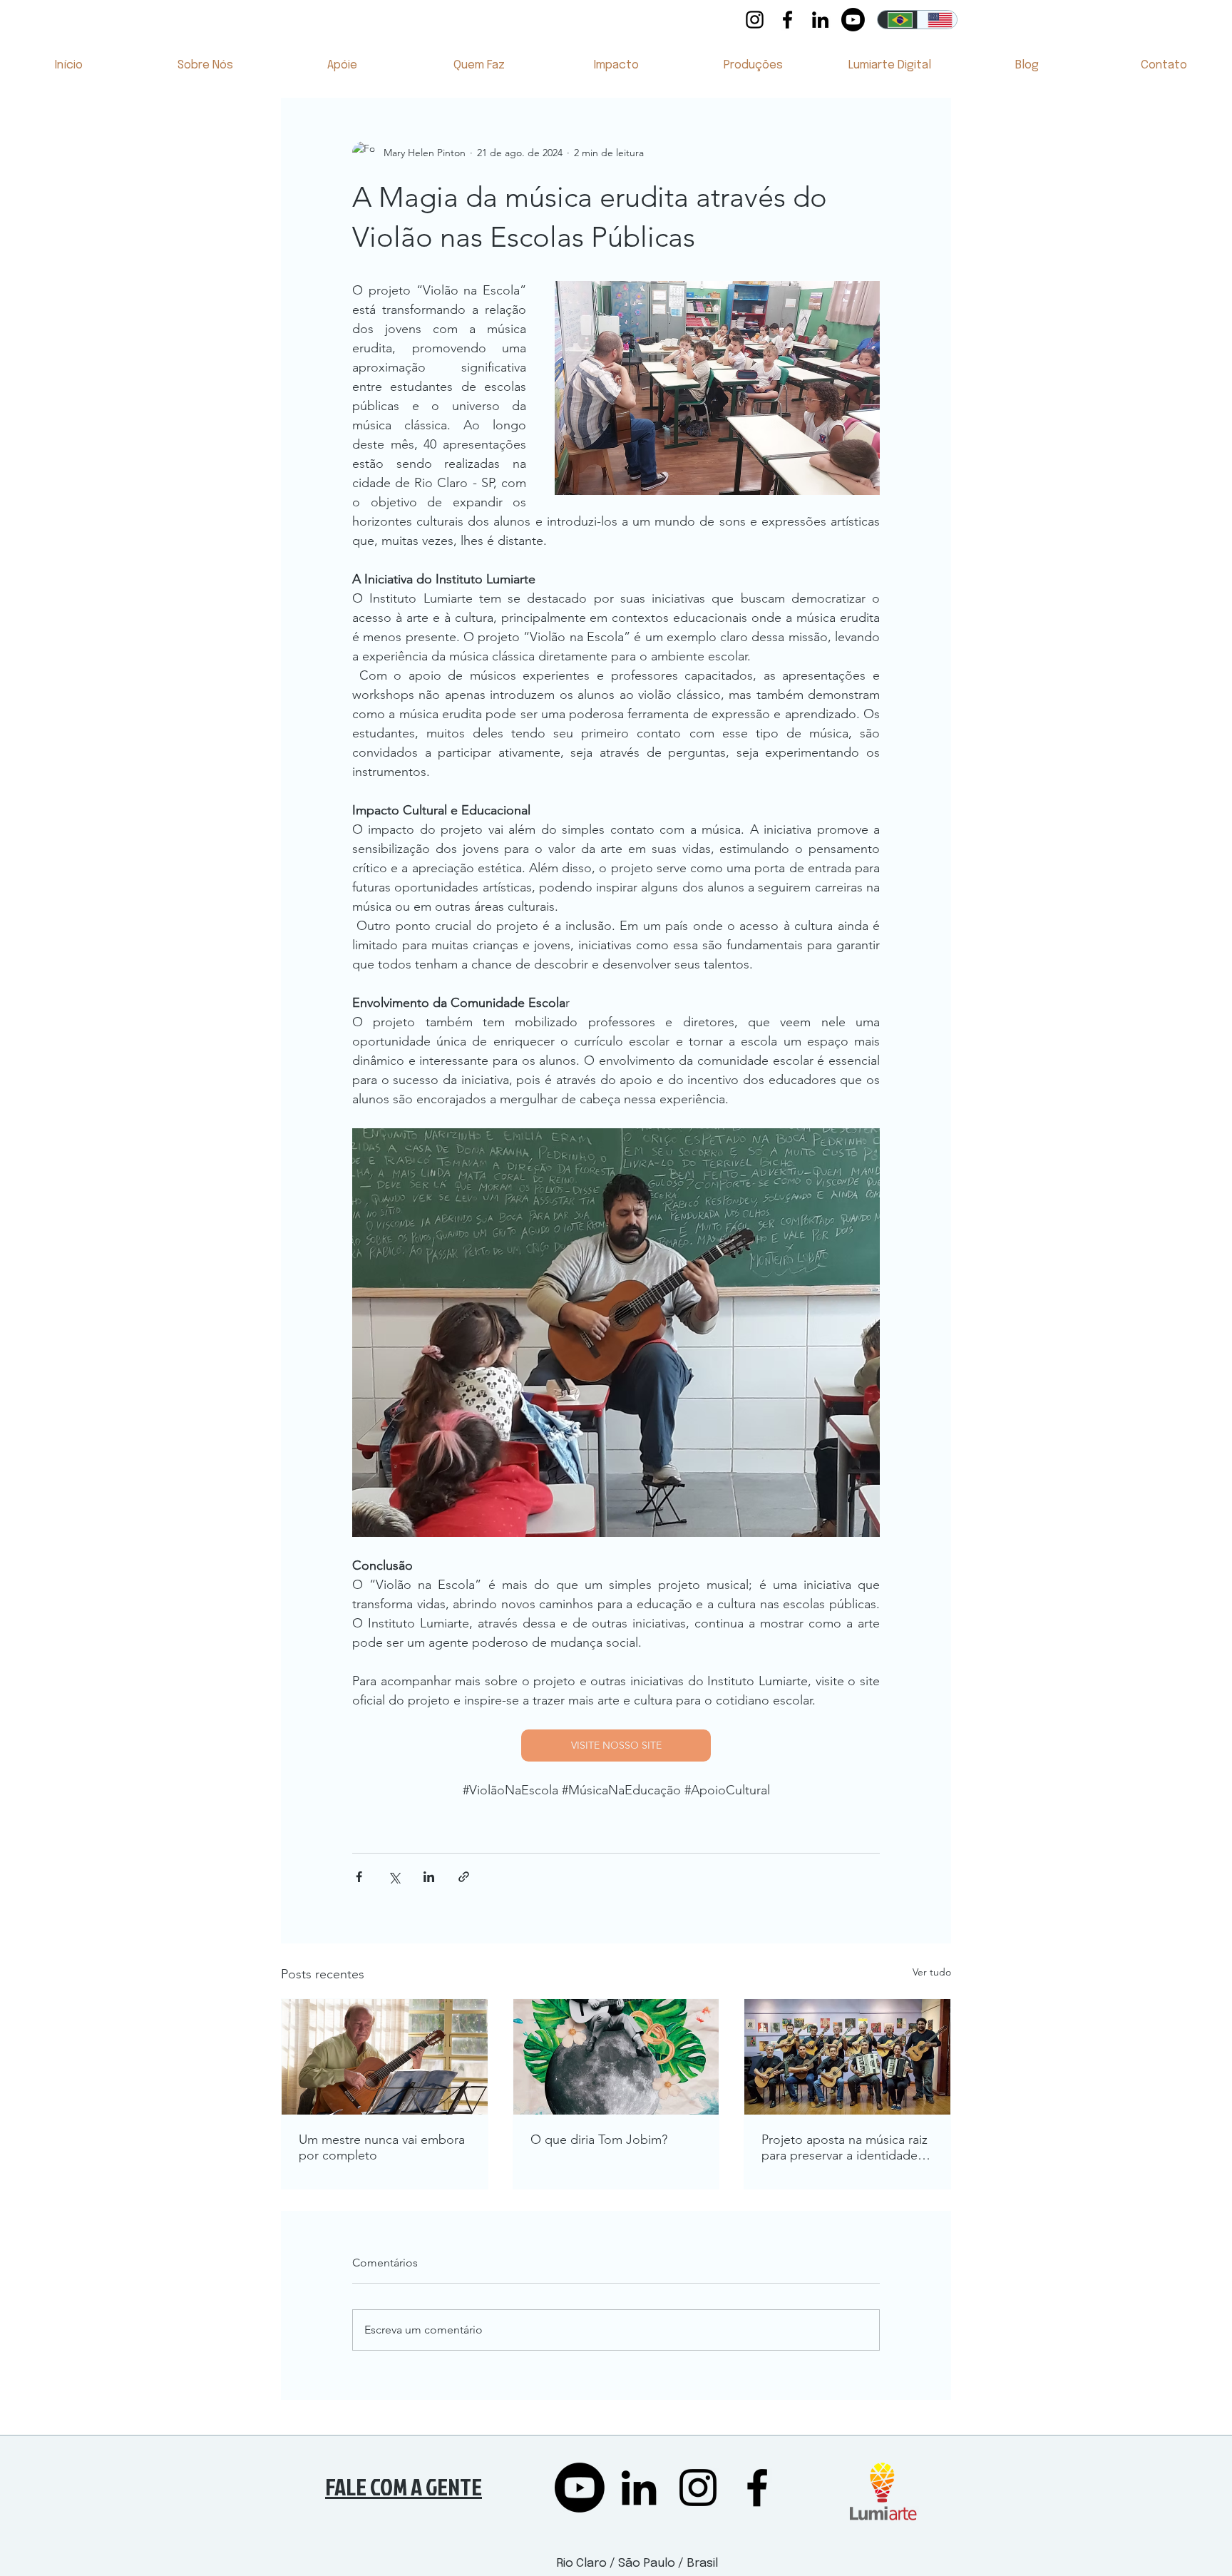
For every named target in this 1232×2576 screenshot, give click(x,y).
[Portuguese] (897, 20)
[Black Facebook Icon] (787, 20)
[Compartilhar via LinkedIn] (429, 1877)
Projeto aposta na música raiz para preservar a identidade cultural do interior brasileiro (845, 2147)
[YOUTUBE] (853, 20)
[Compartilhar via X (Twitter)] (394, 1877)
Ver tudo (932, 1972)
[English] (937, 20)
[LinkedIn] (820, 20)
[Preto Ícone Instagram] (755, 20)
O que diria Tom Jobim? (599, 2140)
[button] (205, 70)
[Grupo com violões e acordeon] (847, 2057)
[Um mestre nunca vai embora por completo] (385, 2057)
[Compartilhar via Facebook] (359, 1877)
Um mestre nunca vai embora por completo (382, 2147)
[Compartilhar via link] (464, 1877)
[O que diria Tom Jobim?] (616, 2057)
